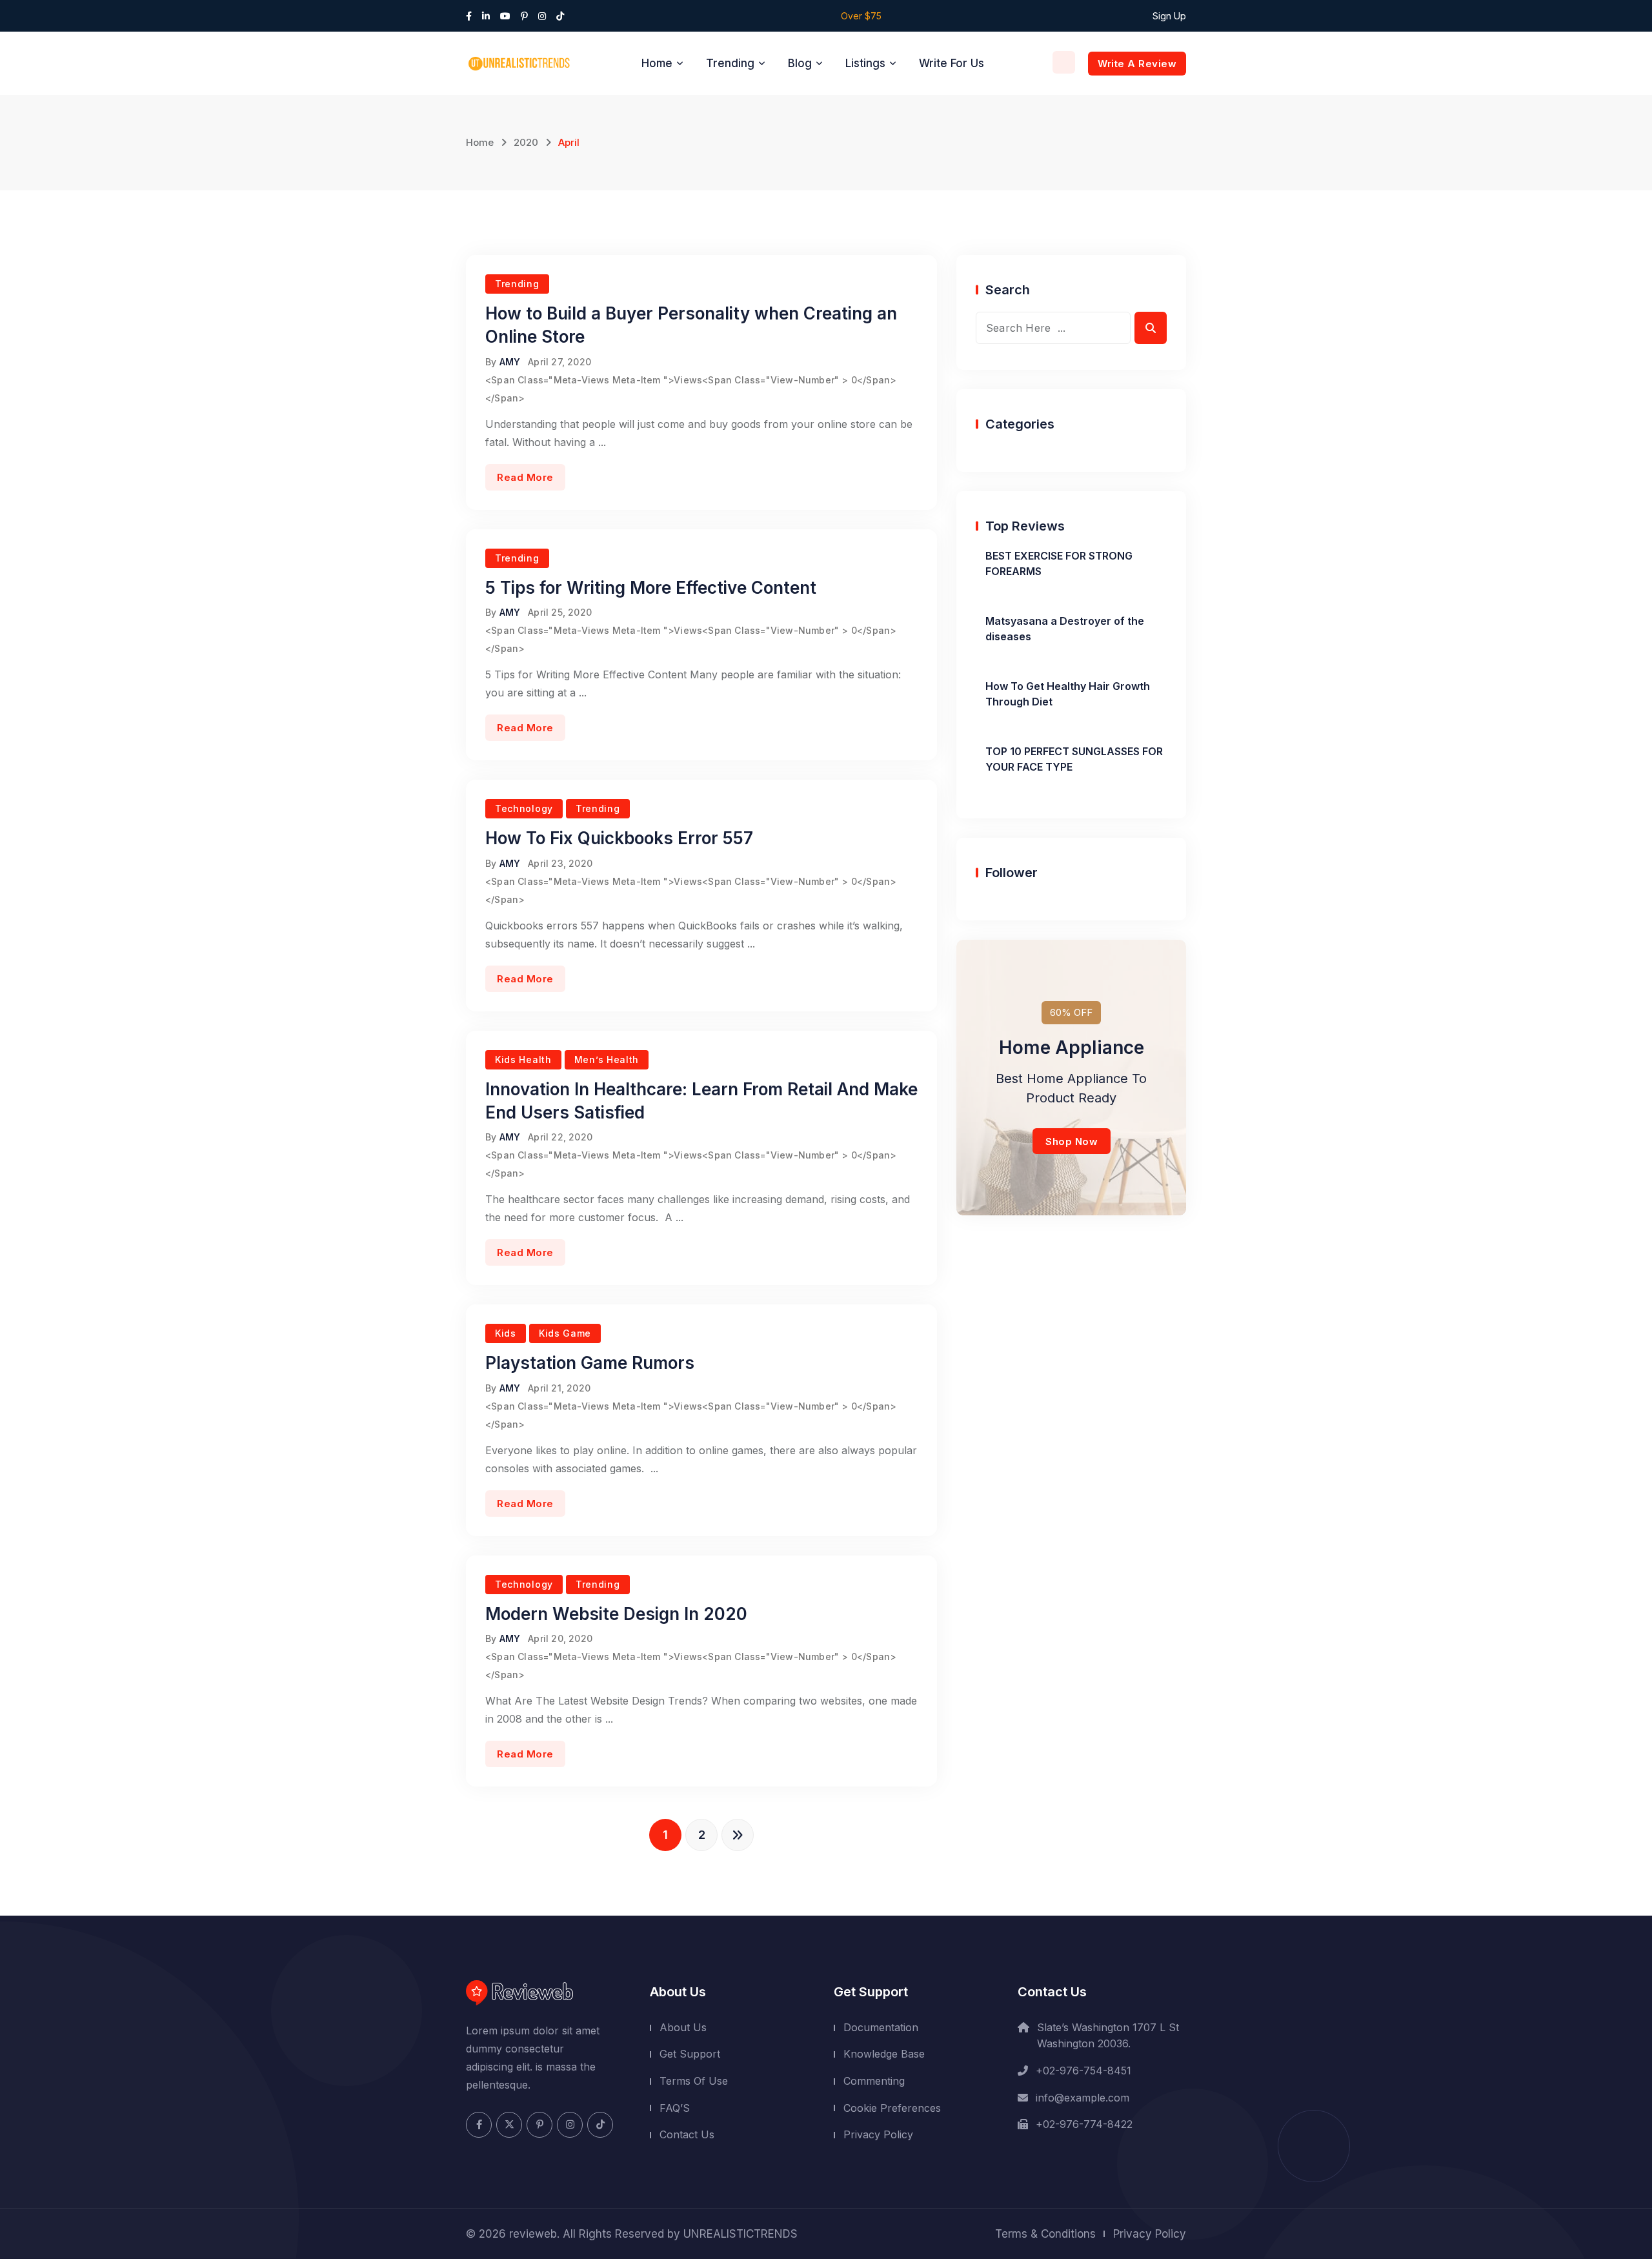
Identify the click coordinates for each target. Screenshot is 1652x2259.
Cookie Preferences (892, 2108)
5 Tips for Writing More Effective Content (651, 588)
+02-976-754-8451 (1083, 2071)
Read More (525, 477)
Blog (800, 63)
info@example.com (1083, 2098)
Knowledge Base (884, 2054)
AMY (510, 362)
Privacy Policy (878, 2134)
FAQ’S (675, 2108)
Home (657, 63)
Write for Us (952, 63)
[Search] (1064, 62)
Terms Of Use (694, 2081)
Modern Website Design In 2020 (616, 1614)
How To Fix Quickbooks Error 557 (619, 838)
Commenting (874, 2081)
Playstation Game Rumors (590, 1363)
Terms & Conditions (1045, 2234)
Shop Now (1072, 1141)
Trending (730, 63)
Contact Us (687, 2134)
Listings (865, 63)
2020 (526, 142)
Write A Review (1137, 64)
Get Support (690, 2054)
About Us (683, 2027)
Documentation (881, 2027)
